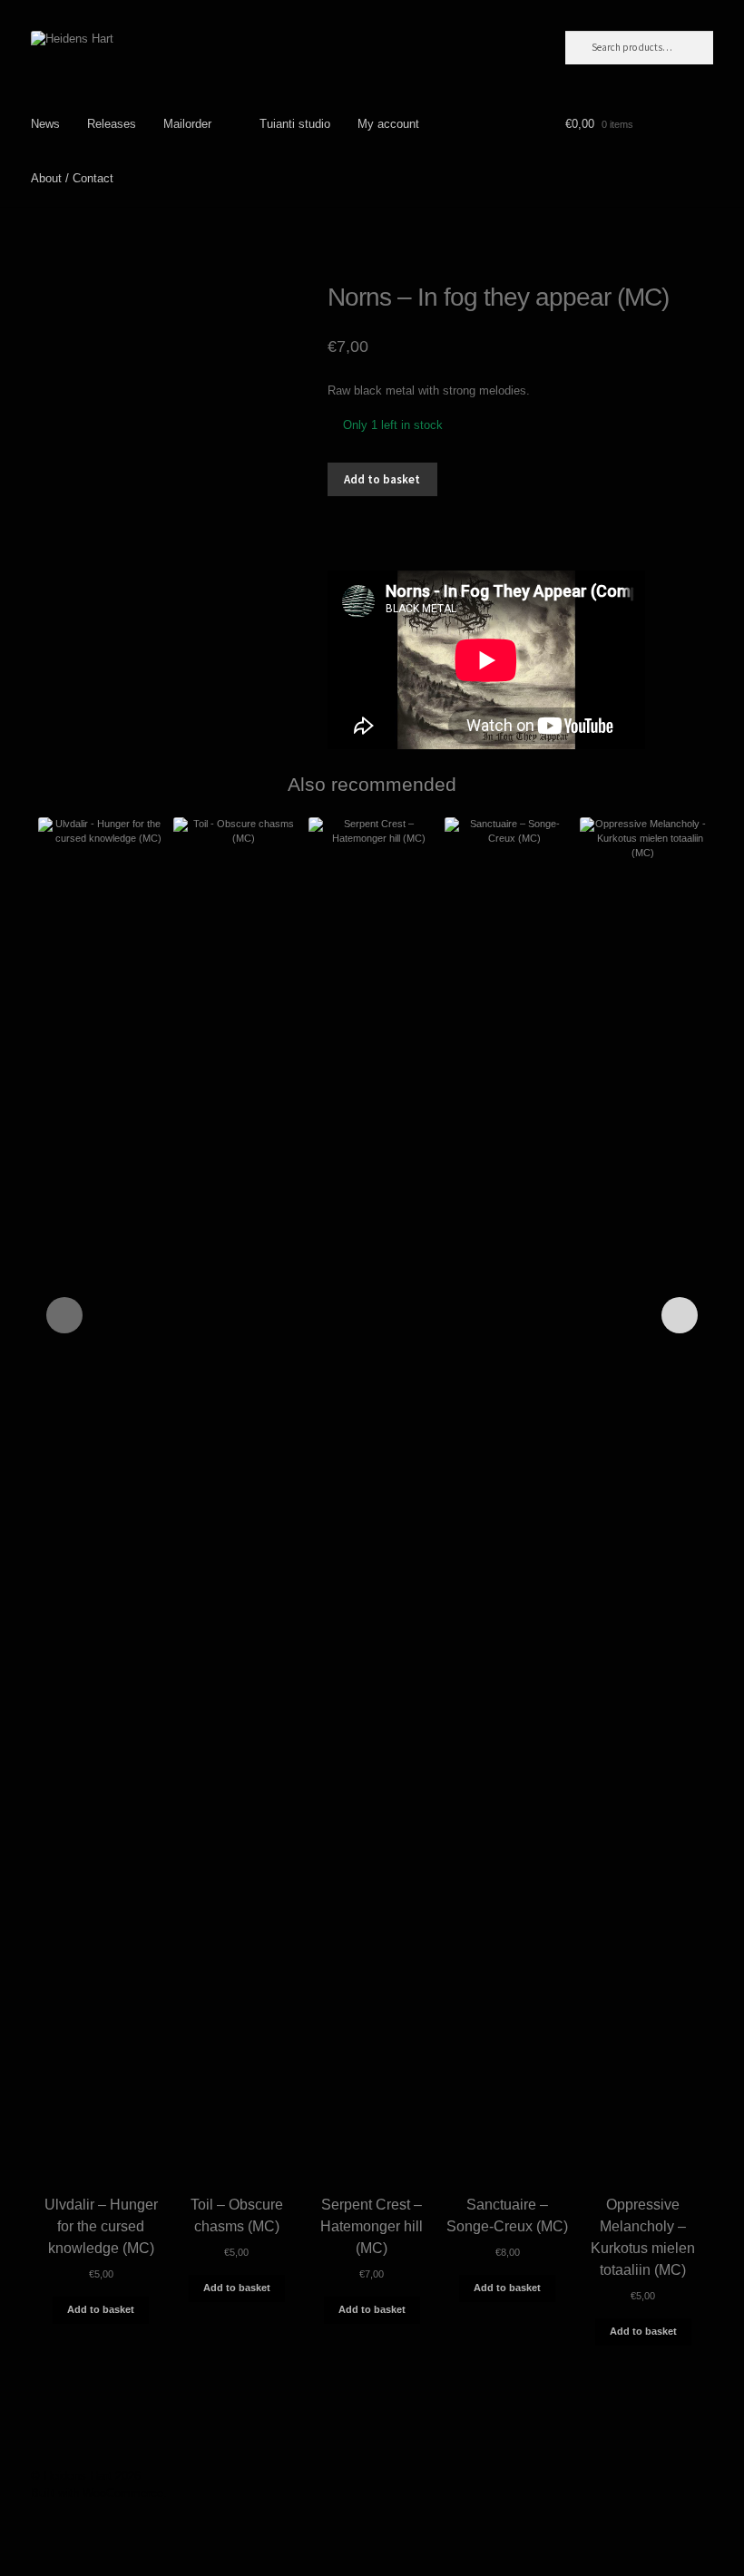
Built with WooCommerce (97, 2493)
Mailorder (187, 124)
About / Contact (72, 178)
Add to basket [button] (101, 2309)
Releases (112, 124)
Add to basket (382, 479)
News (45, 124)
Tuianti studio (295, 124)
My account (388, 124)
